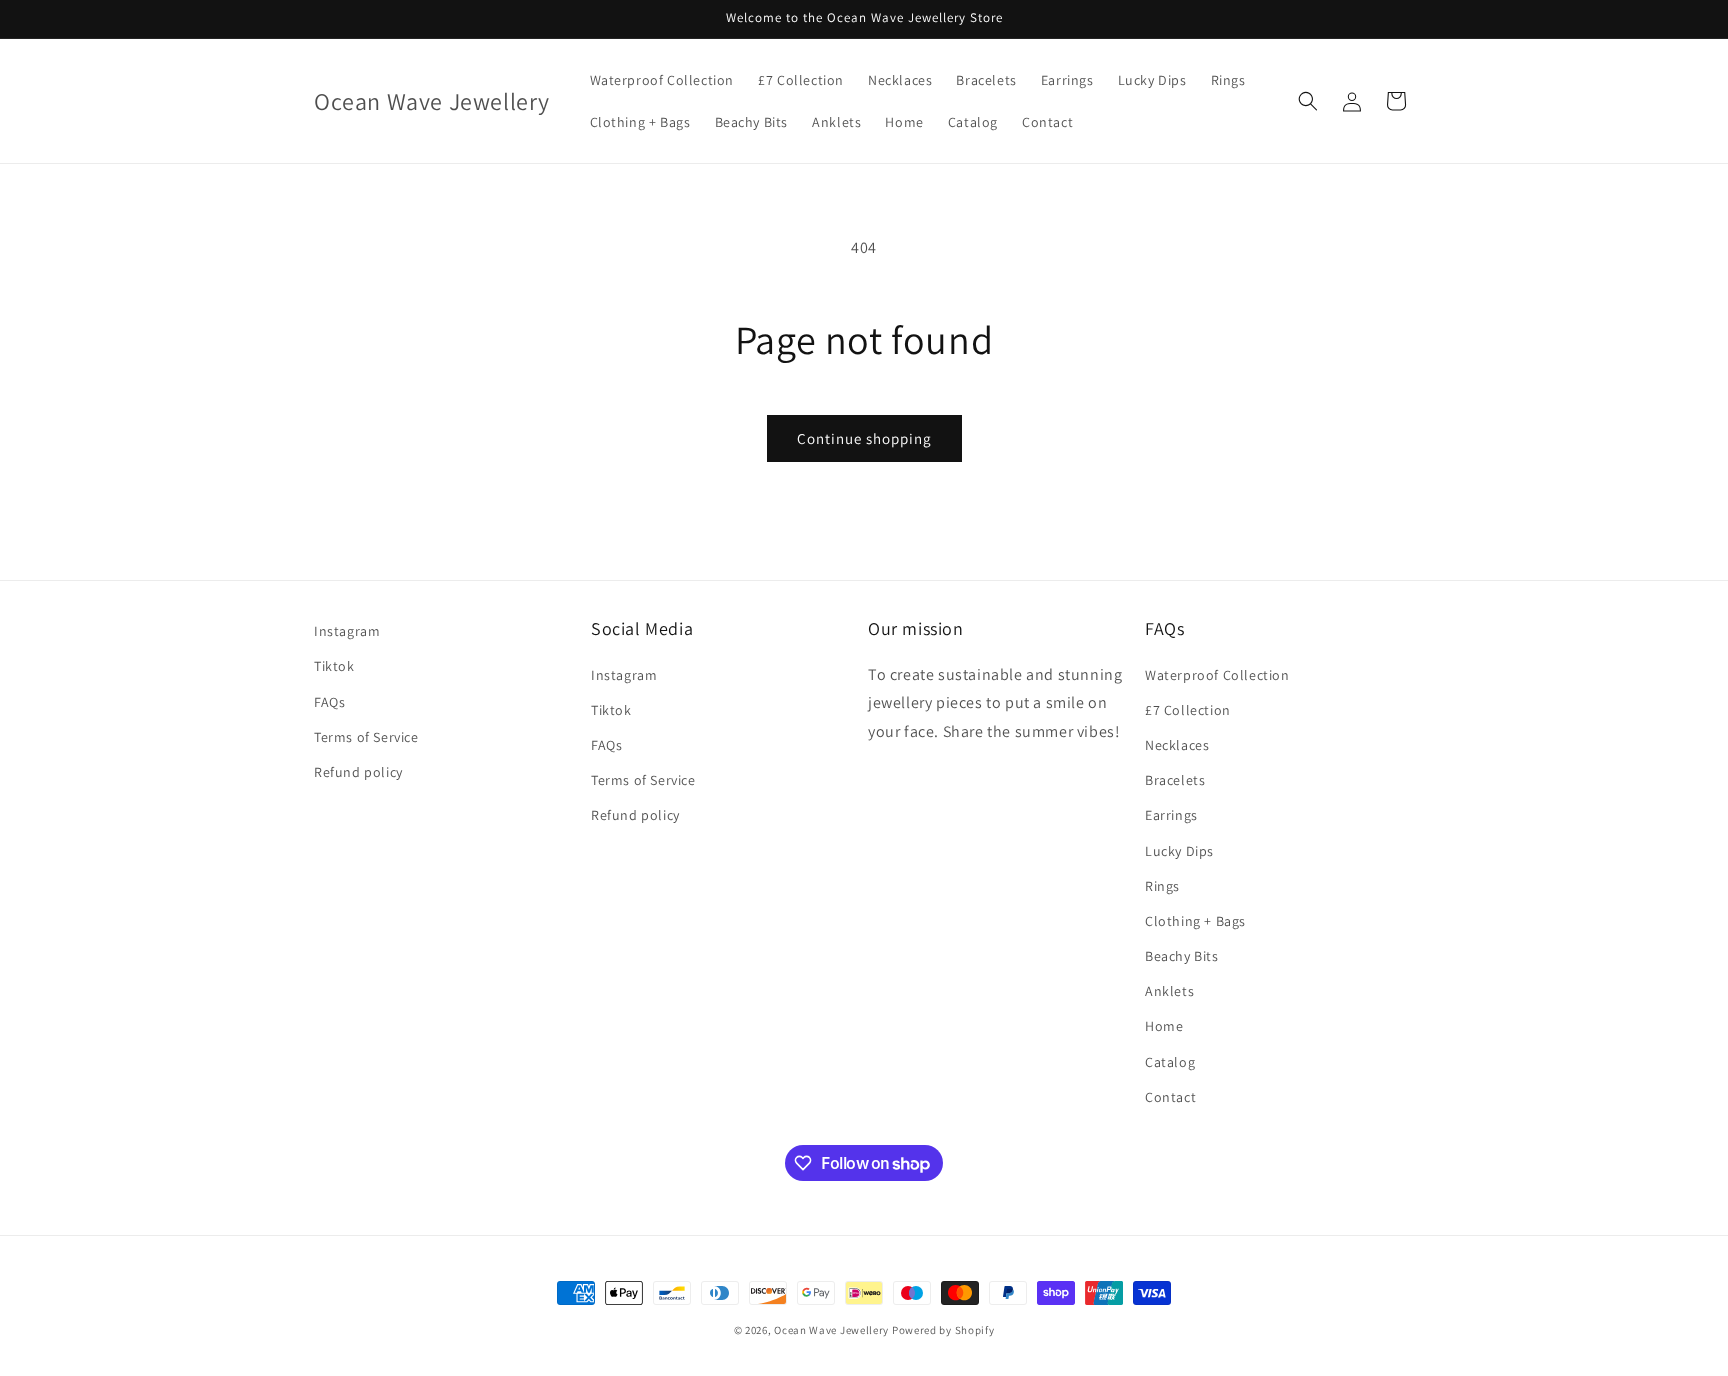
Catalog (1170, 1062)
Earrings (1171, 815)
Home (1164, 1026)
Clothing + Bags (1195, 921)
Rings (1162, 886)
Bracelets (1175, 780)
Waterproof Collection (1217, 675)
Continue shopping (864, 438)
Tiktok (334, 666)
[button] (1308, 101)
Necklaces (1177, 745)
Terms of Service (366, 737)
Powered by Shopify (943, 1330)
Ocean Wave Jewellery (831, 1330)
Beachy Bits (1182, 956)
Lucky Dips (1179, 851)
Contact (1170, 1097)
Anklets (1169, 991)
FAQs (329, 702)
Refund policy (358, 772)
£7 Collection (1188, 710)
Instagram (347, 631)
